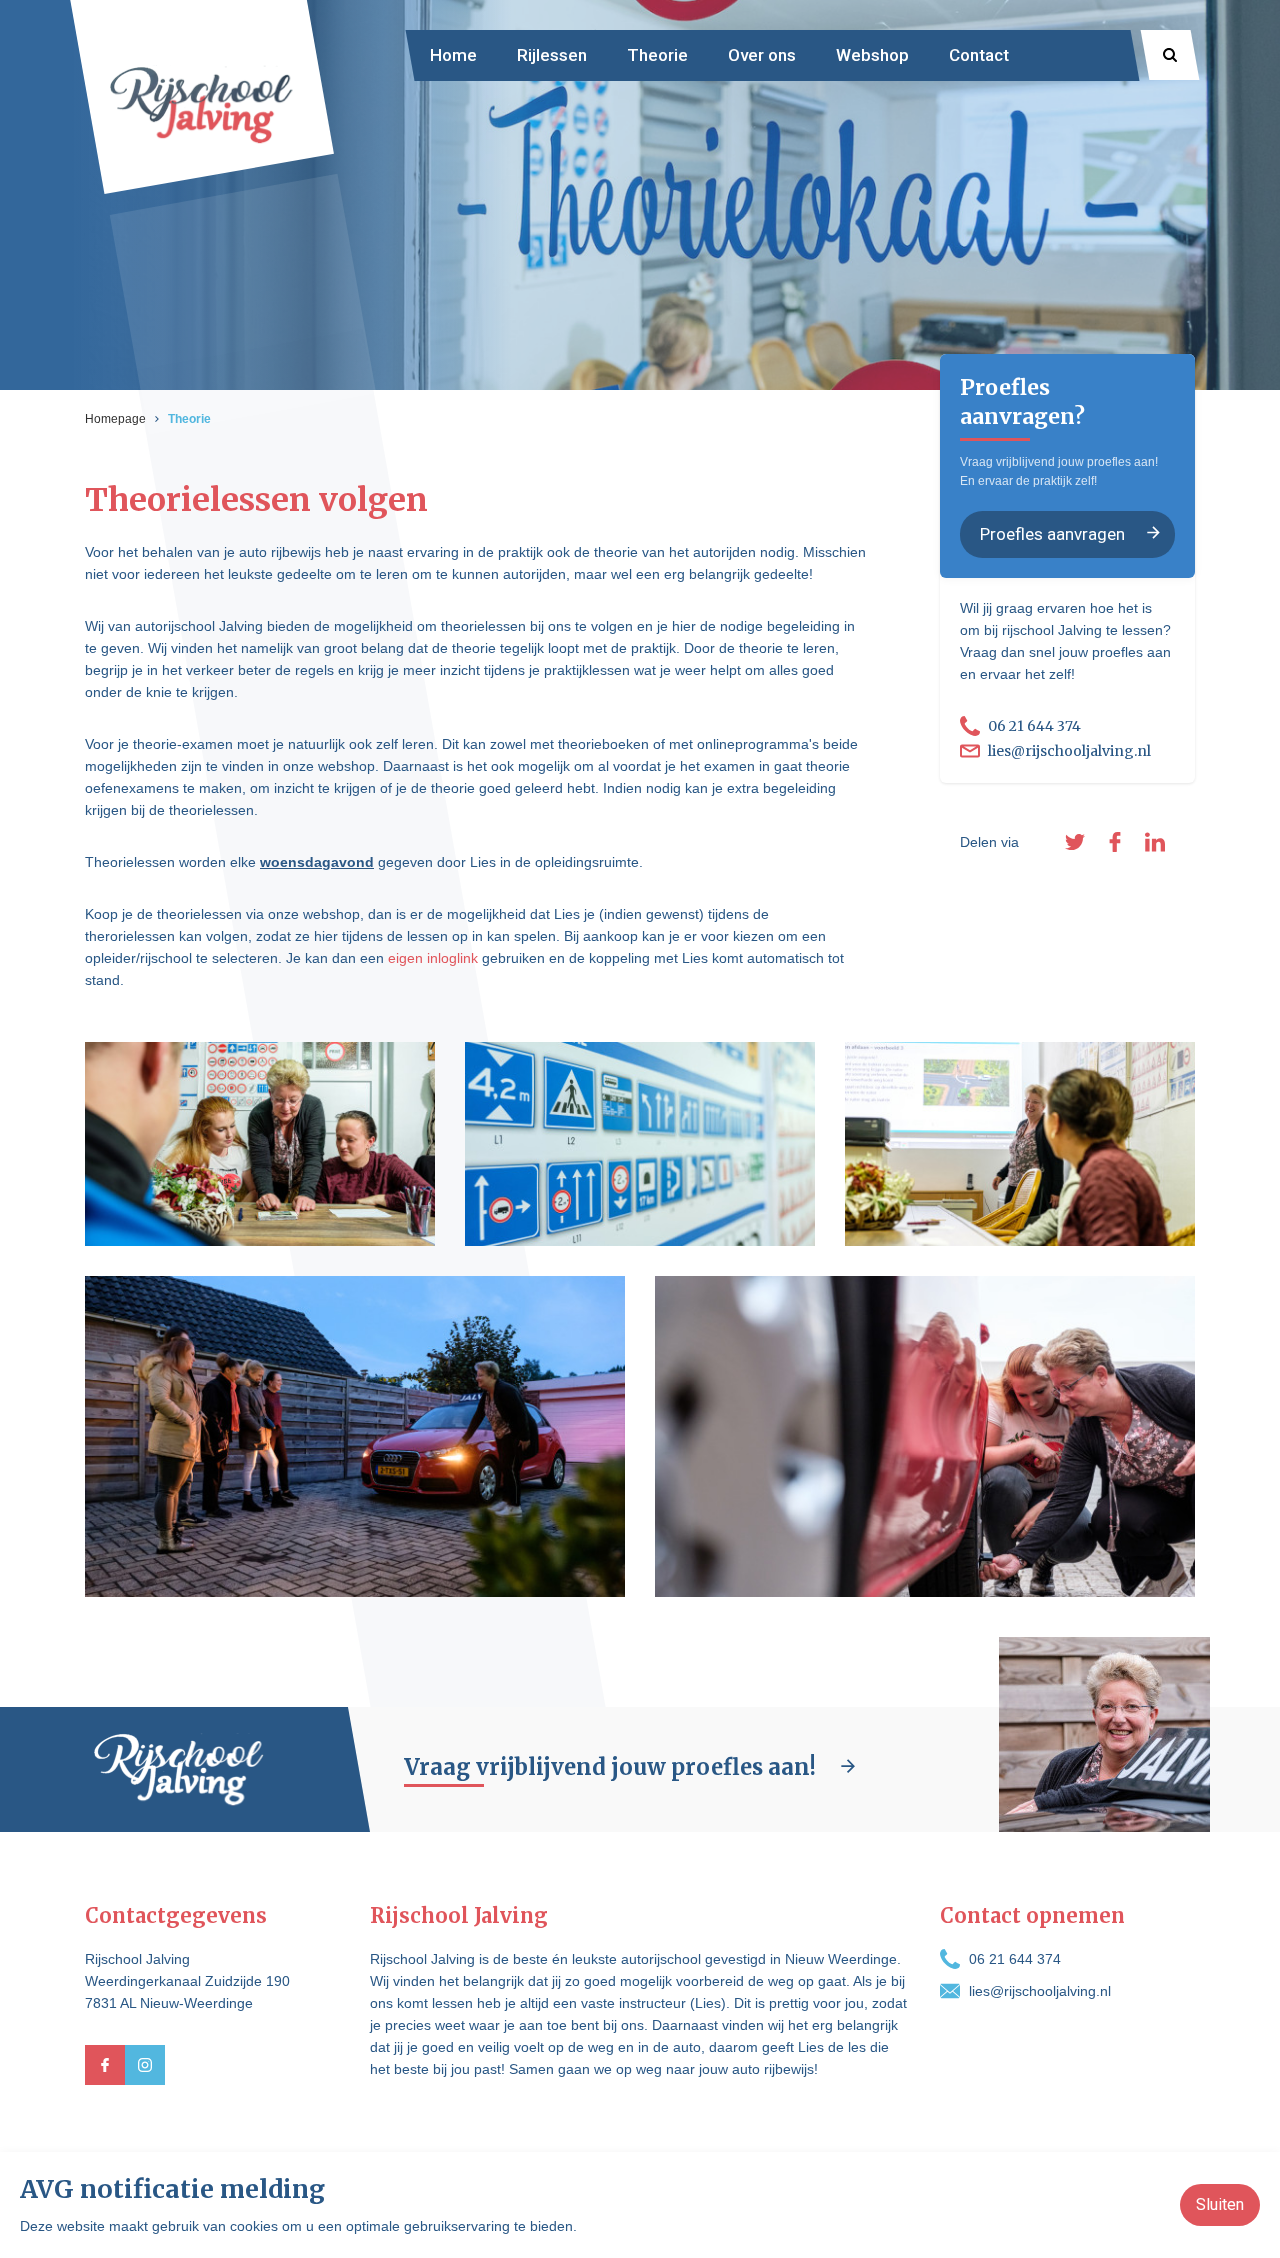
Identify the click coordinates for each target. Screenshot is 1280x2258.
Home (453, 55)
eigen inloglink (433, 958)
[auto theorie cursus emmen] (355, 1436)
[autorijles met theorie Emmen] (925, 1436)
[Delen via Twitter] (1075, 842)
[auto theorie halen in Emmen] (1020, 1144)
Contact (979, 55)
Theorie (657, 55)
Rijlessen (552, 55)
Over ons (762, 55)
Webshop (872, 55)
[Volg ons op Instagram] (145, 2065)
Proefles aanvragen (1052, 533)
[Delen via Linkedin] (1155, 842)
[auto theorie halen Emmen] (640, 1144)
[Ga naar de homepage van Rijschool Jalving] (201, 103)
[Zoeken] (1170, 55)
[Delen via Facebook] (1115, 842)
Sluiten (1220, 2204)
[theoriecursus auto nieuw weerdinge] (260, 1144)
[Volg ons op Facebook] (105, 2065)
